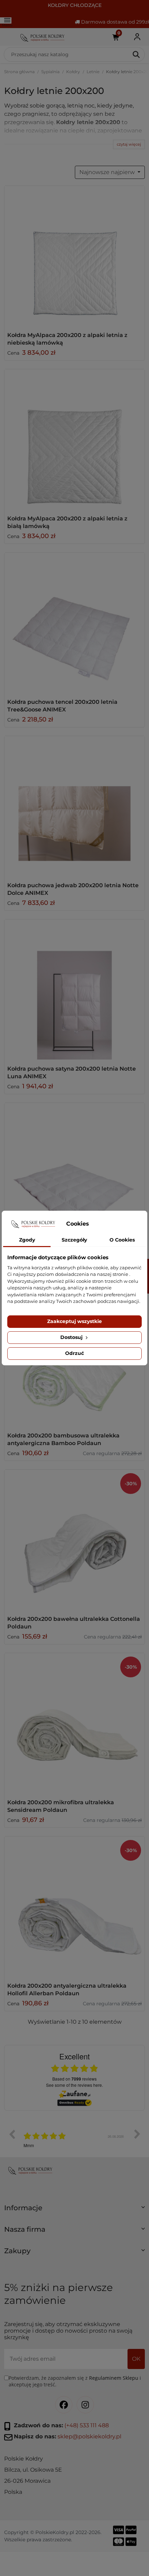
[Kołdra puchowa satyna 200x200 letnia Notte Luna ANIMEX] (74, 989)
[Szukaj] (137, 54)
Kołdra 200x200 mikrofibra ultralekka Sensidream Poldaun (61, 1806)
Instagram (85, 2405)
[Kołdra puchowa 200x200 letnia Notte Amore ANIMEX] (74, 1173)
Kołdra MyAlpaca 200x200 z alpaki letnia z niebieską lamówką (67, 339)
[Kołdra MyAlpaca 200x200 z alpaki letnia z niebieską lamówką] (74, 256)
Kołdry (73, 72)
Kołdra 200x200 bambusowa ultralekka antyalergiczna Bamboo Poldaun (63, 1439)
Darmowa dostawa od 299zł (114, 22)
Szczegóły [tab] (74, 1240)
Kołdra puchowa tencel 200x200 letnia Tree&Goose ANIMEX (62, 706)
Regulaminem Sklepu (114, 2378)
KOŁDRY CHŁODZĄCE (75, 5)
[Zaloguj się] (137, 37)
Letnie (93, 72)
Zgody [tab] (27, 1240)
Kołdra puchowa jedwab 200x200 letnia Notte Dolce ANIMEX (73, 889)
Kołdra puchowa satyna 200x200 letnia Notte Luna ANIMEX (72, 1073)
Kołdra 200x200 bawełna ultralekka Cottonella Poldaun (74, 1623)
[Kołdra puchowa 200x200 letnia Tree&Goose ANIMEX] (74, 623)
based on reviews (74, 2079)
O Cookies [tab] (122, 1240)
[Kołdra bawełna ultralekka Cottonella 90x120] (74, 1540)
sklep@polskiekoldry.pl (89, 2437)
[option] (74, 2139)
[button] (74, 2211)
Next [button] (137, 2134)
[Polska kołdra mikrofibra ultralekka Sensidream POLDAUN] (74, 1723)
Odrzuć (74, 1353)
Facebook (64, 2405)
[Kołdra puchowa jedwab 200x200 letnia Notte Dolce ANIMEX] (74, 806)
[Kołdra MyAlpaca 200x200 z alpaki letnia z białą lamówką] (74, 439)
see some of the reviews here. (74, 2085)
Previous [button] (12, 2134)
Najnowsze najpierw (108, 172)
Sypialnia (50, 72)
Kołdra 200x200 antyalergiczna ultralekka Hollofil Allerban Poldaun (67, 1990)
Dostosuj (72, 1337)
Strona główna (19, 72)
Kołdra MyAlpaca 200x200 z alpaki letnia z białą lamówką (67, 522)
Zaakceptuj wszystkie (74, 1321)
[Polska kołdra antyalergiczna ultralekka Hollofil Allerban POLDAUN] (74, 1907)
